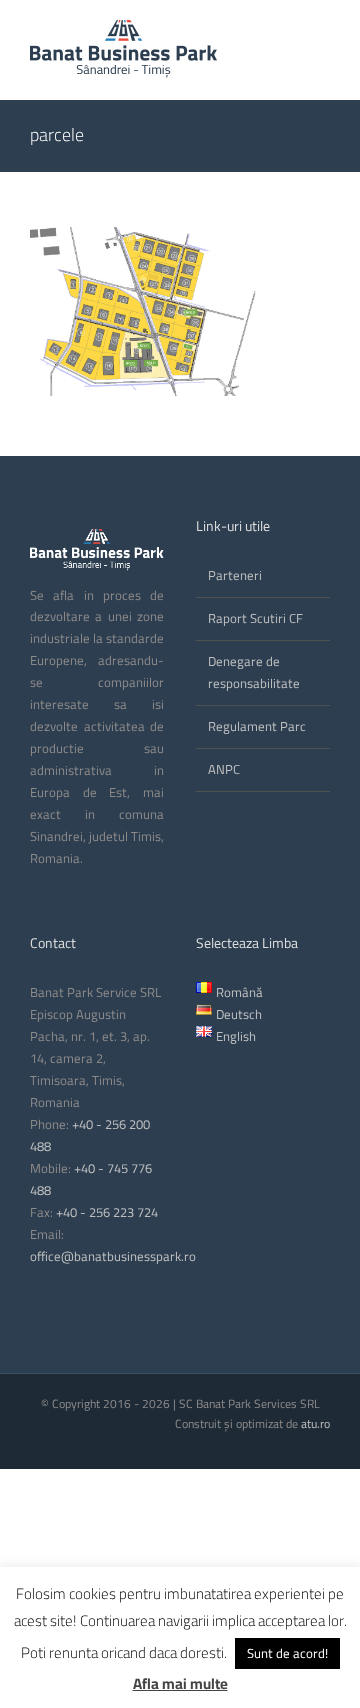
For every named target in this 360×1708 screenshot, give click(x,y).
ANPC (224, 770)
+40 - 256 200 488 (90, 1135)
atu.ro (315, 1423)
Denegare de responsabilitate (254, 673)
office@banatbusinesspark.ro (113, 1256)
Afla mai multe (180, 1683)
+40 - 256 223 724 (107, 1212)
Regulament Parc (257, 727)
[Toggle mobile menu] (322, 35)
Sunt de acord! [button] (287, 1653)
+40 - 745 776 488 (91, 1179)
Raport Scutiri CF (255, 619)
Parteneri (235, 576)
